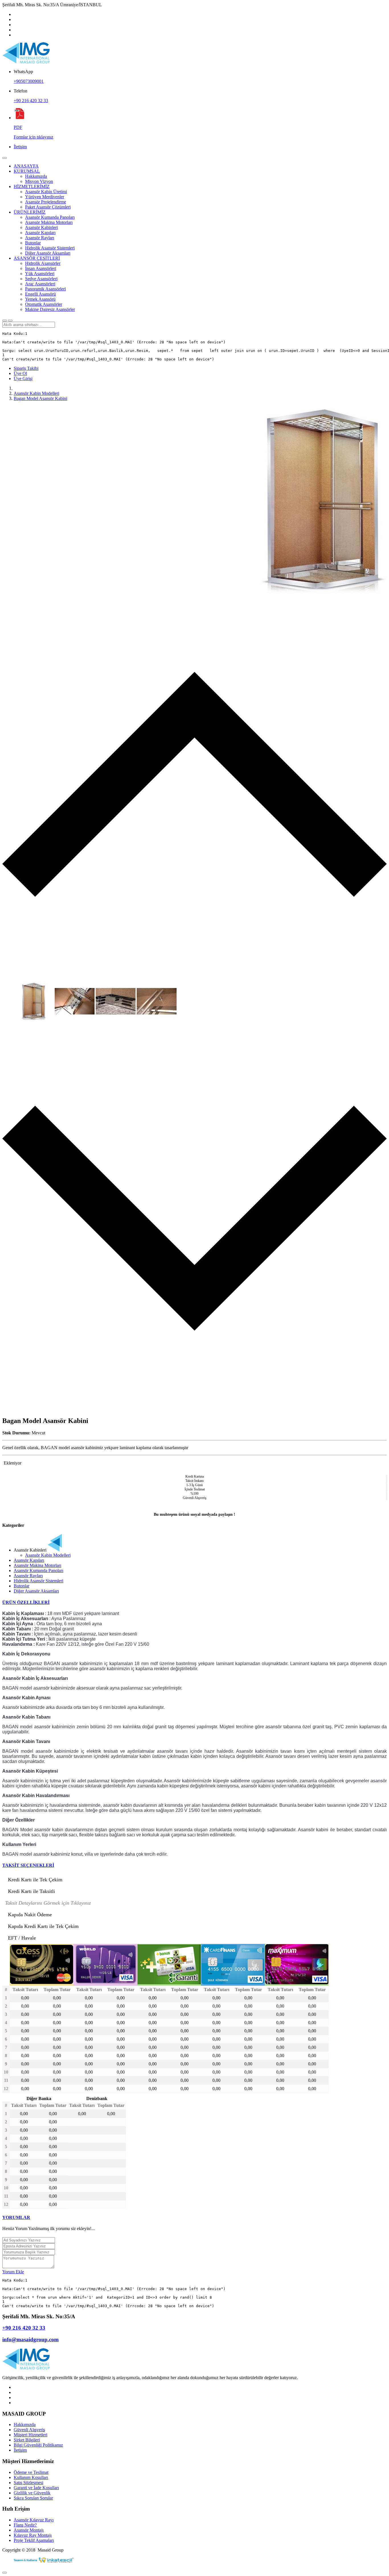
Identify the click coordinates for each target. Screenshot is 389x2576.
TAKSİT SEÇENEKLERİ (28, 1865)
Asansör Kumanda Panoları (50, 217)
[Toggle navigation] (5, 158)
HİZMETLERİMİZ (32, 186)
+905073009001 (29, 81)
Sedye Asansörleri (41, 279)
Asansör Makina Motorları (49, 222)
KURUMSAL (27, 171)
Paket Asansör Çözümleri (48, 207)
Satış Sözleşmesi (28, 2483)
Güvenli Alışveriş (29, 2430)
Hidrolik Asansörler (43, 263)
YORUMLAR (16, 2217)
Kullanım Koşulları (31, 2477)
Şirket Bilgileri (27, 2440)
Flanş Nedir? (25, 2525)
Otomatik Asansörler (44, 304)
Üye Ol (20, 373)
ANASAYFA (26, 166)
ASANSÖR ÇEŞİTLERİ (37, 258)
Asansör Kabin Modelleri (36, 393)
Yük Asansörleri (40, 274)
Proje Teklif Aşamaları (34, 2540)
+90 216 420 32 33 (31, 101)
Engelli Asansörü (40, 294)
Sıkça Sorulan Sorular (33, 2498)
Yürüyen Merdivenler (45, 197)
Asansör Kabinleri (41, 227)
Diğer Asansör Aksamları (48, 253)
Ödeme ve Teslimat (31, 2472)
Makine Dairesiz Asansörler (50, 309)
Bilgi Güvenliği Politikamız (38, 2445)
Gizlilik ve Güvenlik (32, 2493)
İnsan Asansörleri (41, 268)
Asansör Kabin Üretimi (46, 192)
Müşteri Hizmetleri (30, 2435)
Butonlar (33, 243)
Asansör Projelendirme (46, 202)
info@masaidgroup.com (30, 2339)
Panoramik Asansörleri (45, 289)
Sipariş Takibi (26, 368)
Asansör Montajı (29, 2530)
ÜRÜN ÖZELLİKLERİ (26, 1602)
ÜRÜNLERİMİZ (30, 212)
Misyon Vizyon (39, 181)
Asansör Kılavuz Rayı (34, 2520)
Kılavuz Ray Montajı (33, 2535)
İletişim (20, 147)
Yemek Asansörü (40, 299)
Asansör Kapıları (40, 233)
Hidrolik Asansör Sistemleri (50, 248)
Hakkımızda (36, 176)
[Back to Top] (5, 2573)
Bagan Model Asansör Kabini (40, 398)
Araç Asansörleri (40, 284)
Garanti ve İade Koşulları (36, 2488)
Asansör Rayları (40, 238)
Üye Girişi (23, 379)
